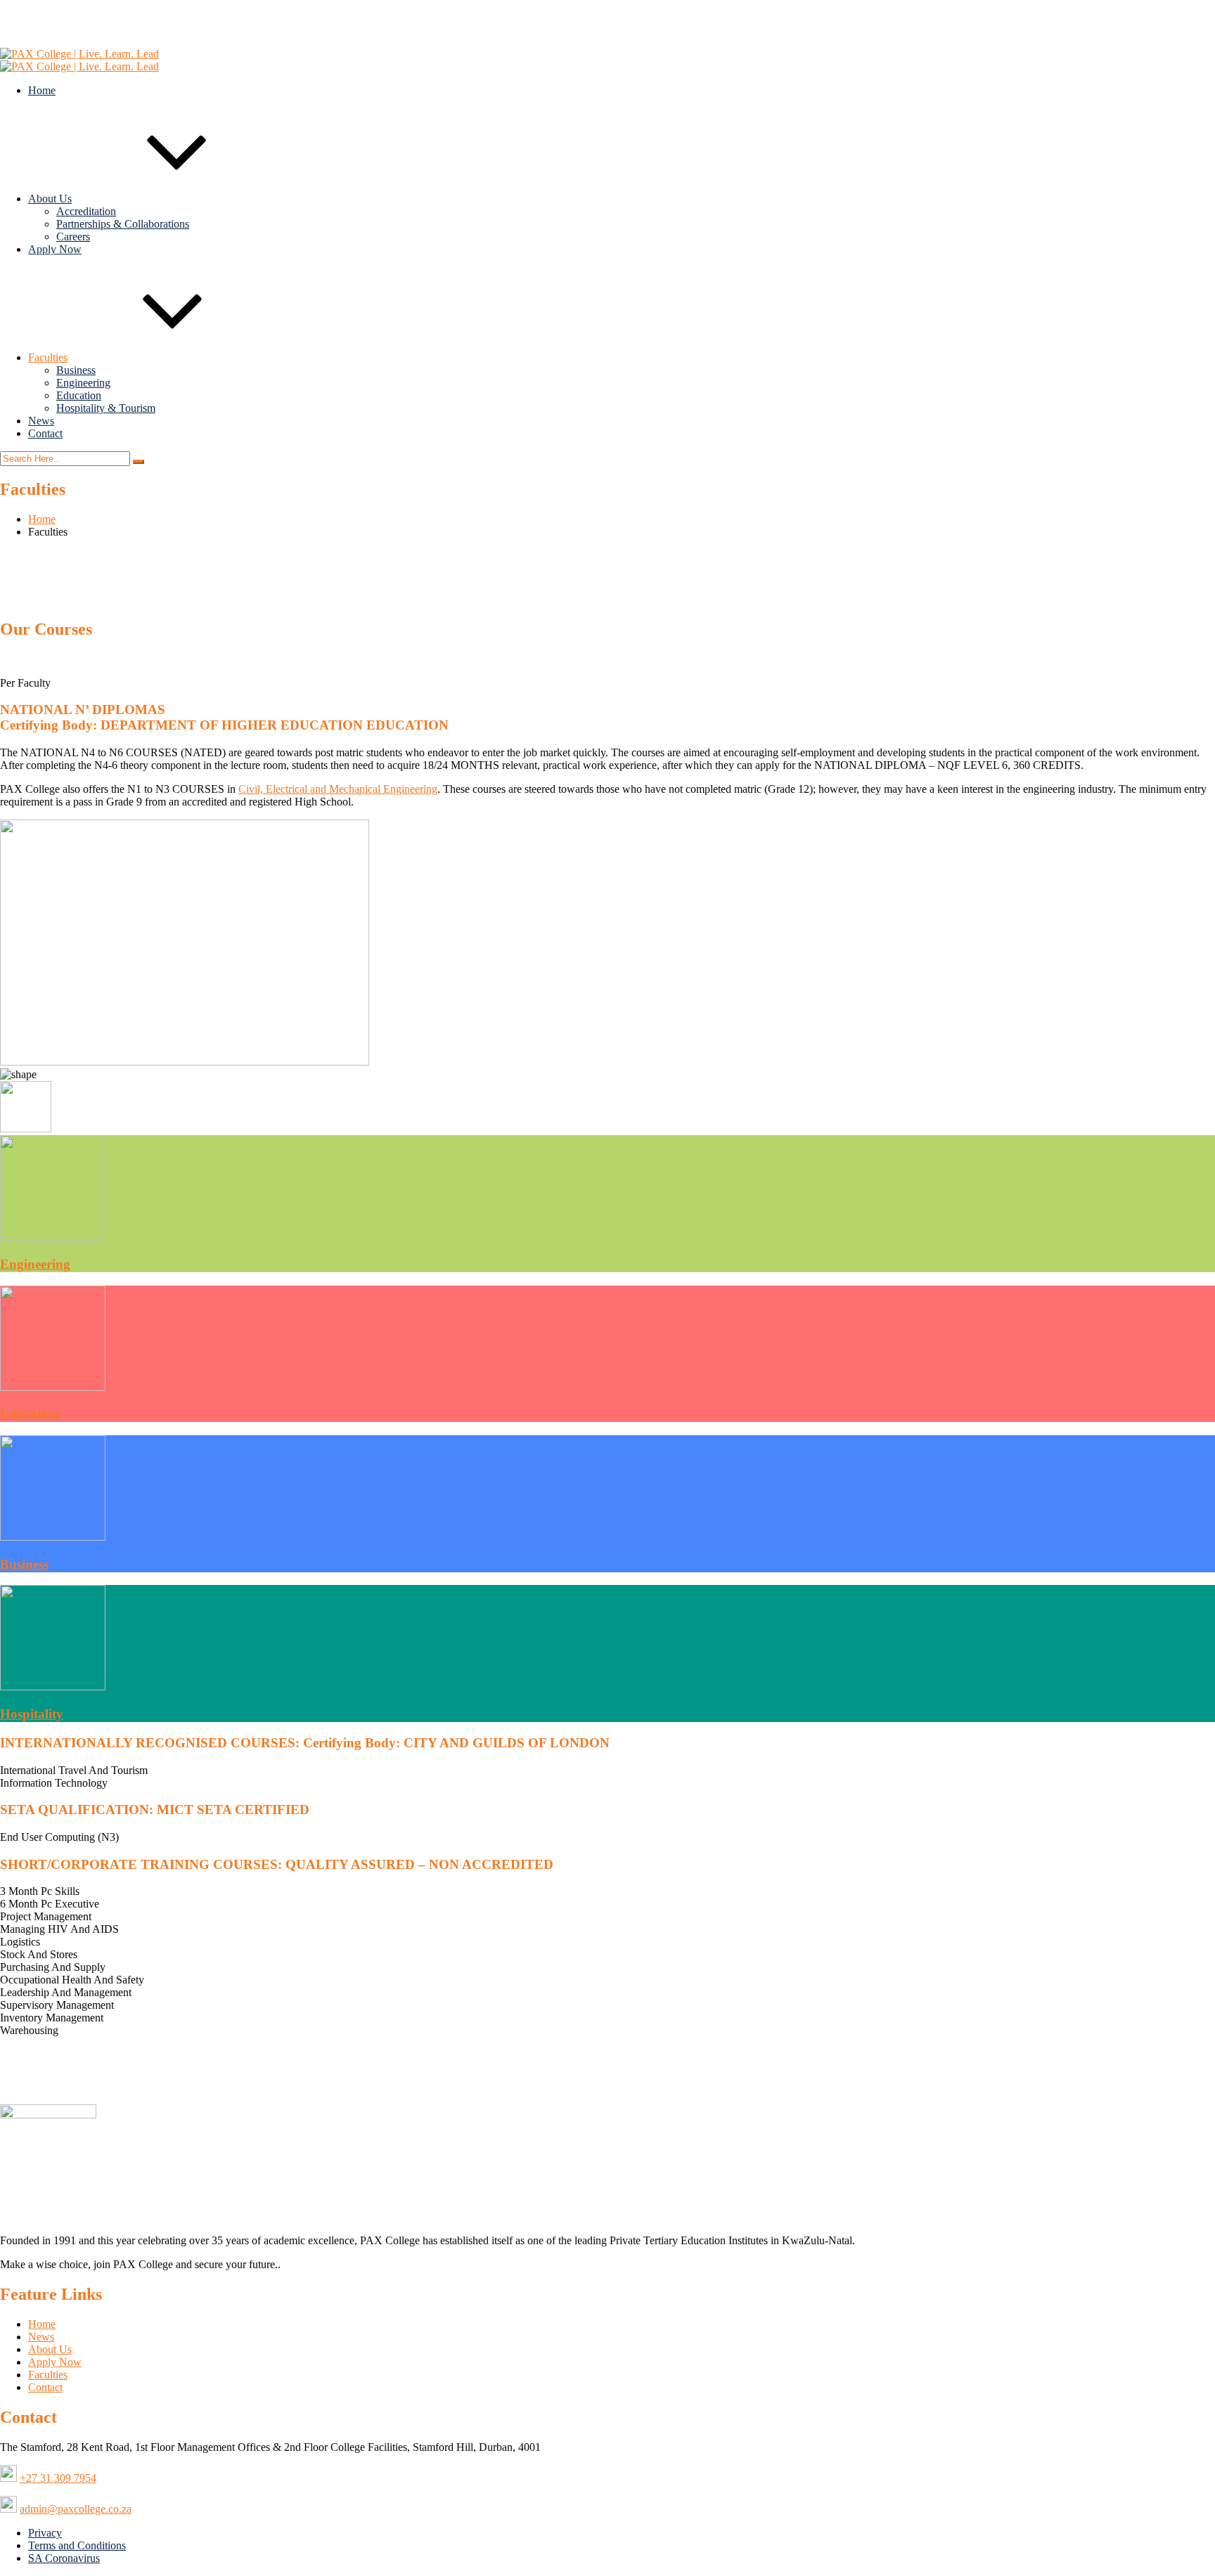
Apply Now (55, 249)
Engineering (83, 383)
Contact (45, 433)
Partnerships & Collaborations (123, 224)
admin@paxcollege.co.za (84, 17)
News (41, 421)
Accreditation (86, 211)
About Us (50, 199)
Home (42, 90)
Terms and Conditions (77, 2545)
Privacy (45, 2533)
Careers (73, 237)
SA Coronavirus (64, 2558)
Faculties (48, 357)
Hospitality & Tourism (106, 408)
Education (79, 395)
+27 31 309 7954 (66, 30)
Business (76, 370)
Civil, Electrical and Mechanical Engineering (338, 789)
